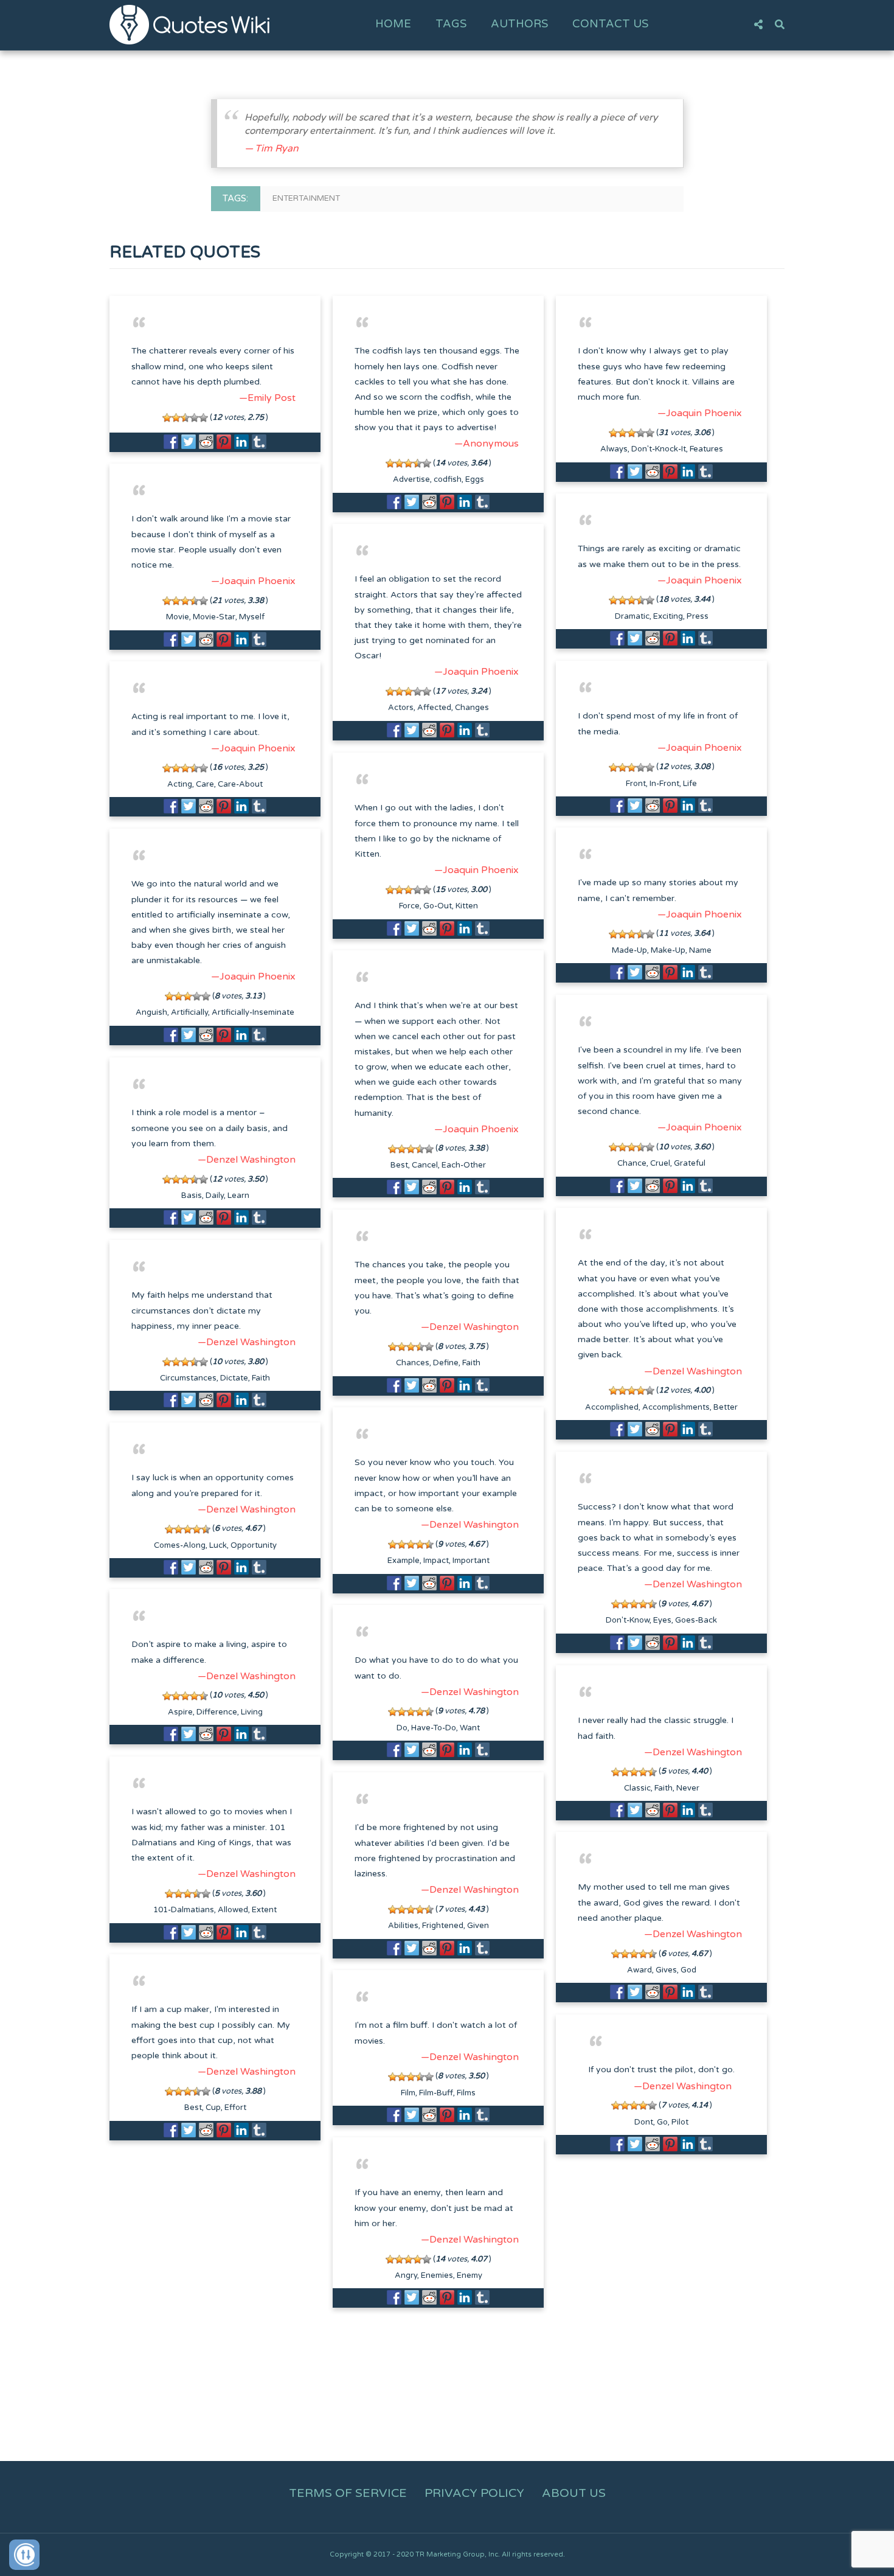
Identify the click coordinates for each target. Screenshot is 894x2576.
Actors (401, 708)
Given (478, 1926)
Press (698, 616)
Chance (632, 1163)
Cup (213, 2108)
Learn (238, 1196)
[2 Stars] (176, 418)
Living (252, 1712)
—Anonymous (487, 444)
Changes (472, 708)
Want (470, 1728)
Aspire (180, 1712)
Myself (252, 617)
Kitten (467, 906)
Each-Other (464, 1165)
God (688, 1970)
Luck (218, 1545)
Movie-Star (214, 617)
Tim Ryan (277, 148)
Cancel (425, 1165)
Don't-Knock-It (659, 449)
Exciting (668, 616)
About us (574, 2493)
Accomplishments (676, 1407)
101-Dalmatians (184, 1910)
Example (404, 1561)
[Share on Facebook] (171, 442)
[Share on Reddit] (206, 442)
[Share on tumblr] (259, 442)
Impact (436, 1561)
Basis (192, 1196)
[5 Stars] (203, 418)
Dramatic (632, 616)
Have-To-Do (434, 1728)
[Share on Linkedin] (241, 442)
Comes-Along (180, 1545)
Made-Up (629, 950)
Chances (413, 1363)
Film (408, 2093)
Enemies (437, 2275)
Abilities (403, 1926)
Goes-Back (696, 1620)
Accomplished (612, 1407)
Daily (215, 1196)
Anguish (151, 1012)
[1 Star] (167, 418)
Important (471, 1561)
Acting (180, 784)
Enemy (470, 2275)
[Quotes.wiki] (189, 24)
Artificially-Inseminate (253, 1012)
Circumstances (188, 1378)
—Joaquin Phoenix (700, 413)
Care (205, 784)
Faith (471, 1363)
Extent (264, 1910)
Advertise (411, 479)
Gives (666, 1970)
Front (636, 784)
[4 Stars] (194, 418)
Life (690, 784)
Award (639, 1970)
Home (393, 24)
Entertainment (306, 198)
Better (726, 1407)
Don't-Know (628, 1620)
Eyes (662, 1620)
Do (402, 1728)
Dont (644, 2122)
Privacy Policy (474, 2493)
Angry (406, 2275)
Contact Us (610, 24)
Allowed (233, 1910)
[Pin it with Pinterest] (224, 442)
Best (399, 1165)
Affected (434, 708)
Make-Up (668, 950)
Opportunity (254, 1545)
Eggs (475, 479)
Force (409, 906)
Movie (178, 617)
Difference (217, 1712)
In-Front (664, 784)
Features (706, 449)
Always (614, 449)
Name (700, 950)
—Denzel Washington (247, 1160)
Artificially (189, 1012)
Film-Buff (436, 2093)
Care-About (240, 784)
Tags (451, 24)
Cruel (660, 1163)
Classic (637, 1788)
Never (688, 1788)
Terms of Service (348, 2493)
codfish (448, 479)
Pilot (680, 2122)
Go (662, 2122)
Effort (235, 2108)
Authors (519, 24)
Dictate (234, 1378)
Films (466, 2093)
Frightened (443, 1926)
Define (446, 1363)
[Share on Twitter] (189, 442)
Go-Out (438, 906)
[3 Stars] (185, 418)
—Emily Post (267, 398)
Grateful (690, 1163)
